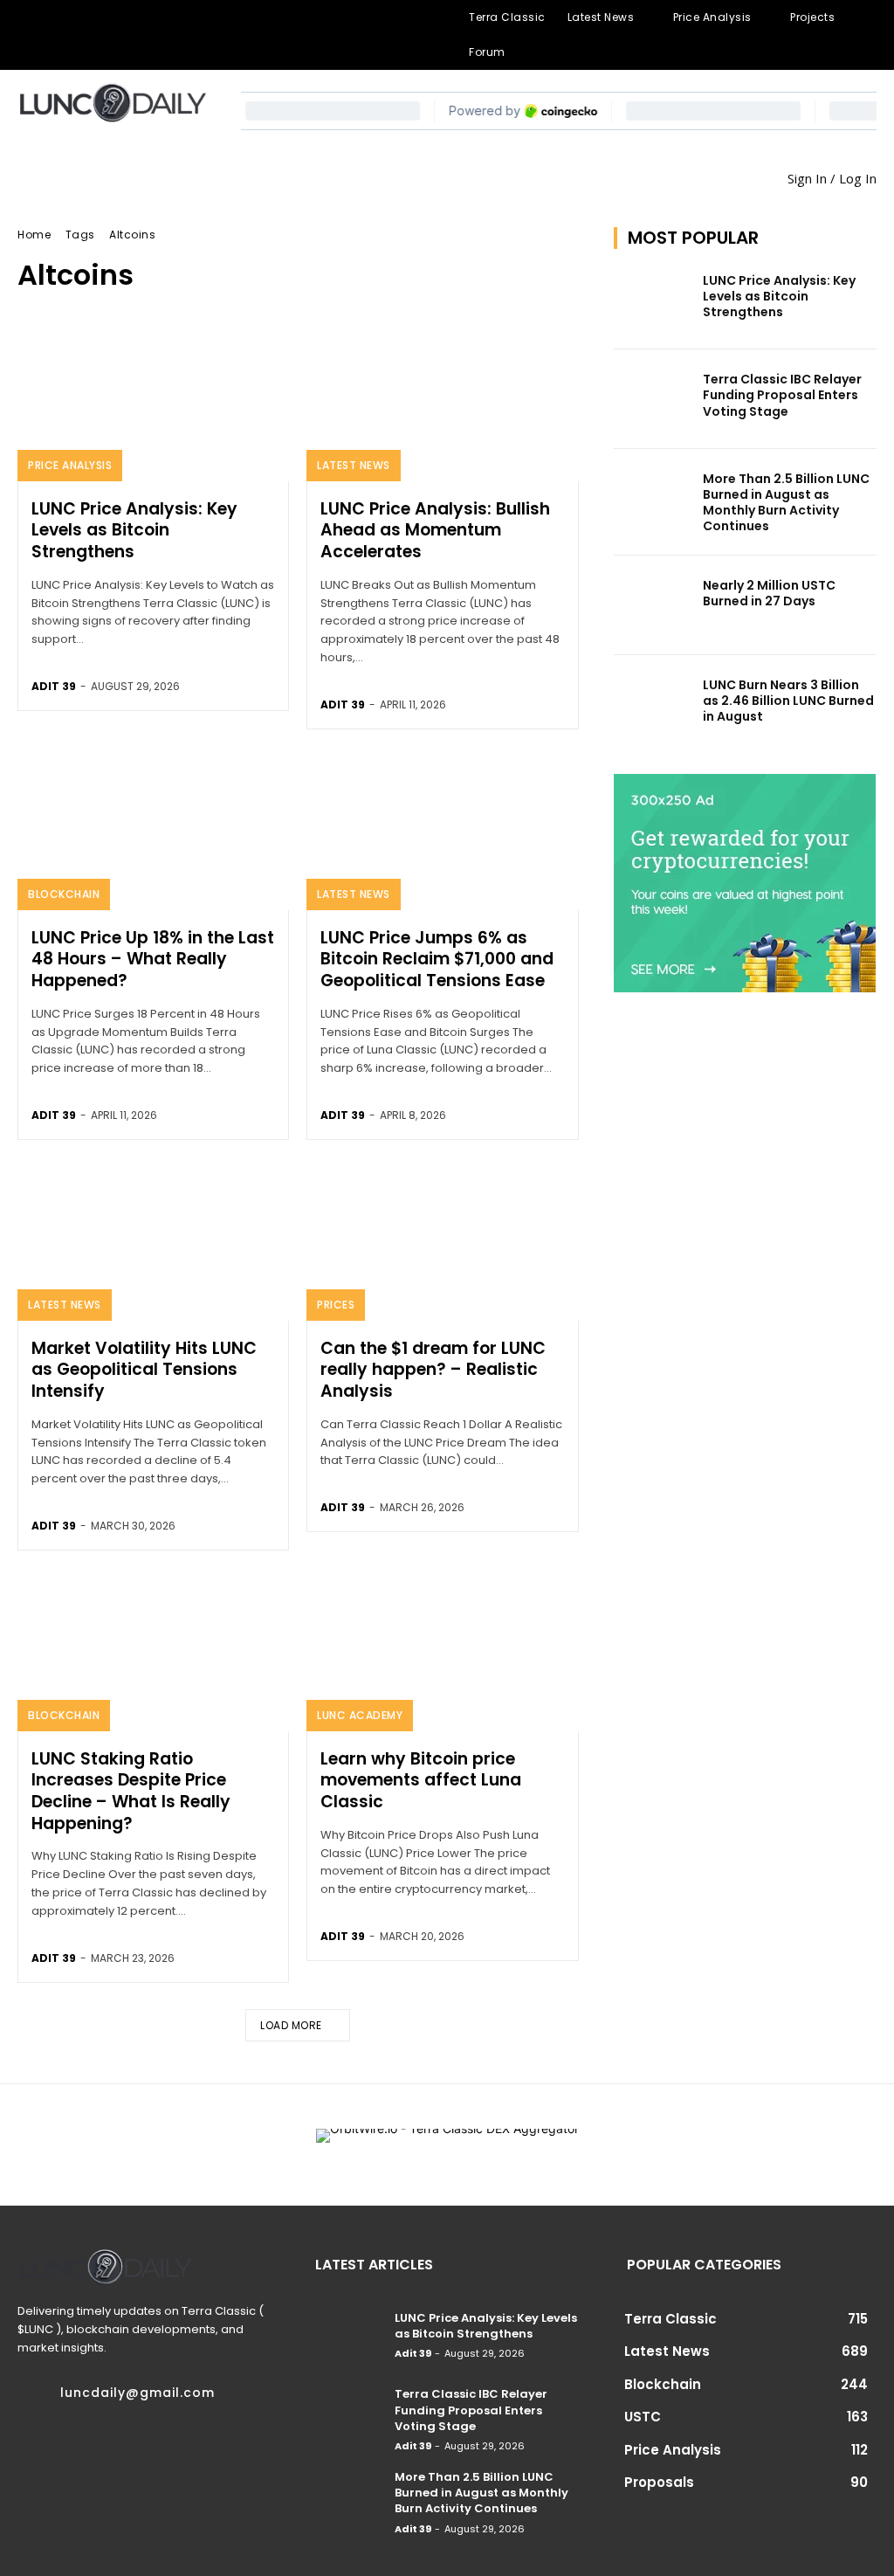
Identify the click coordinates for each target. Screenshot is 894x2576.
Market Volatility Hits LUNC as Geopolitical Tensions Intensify (144, 1370)
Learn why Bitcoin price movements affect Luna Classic (421, 1780)
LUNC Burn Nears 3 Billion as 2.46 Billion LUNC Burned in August (788, 701)
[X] (139, 35)
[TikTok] (111, 35)
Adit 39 (54, 686)
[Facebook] (27, 35)
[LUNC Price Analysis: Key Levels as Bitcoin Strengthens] (153, 400)
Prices (336, 1305)
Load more (291, 2025)
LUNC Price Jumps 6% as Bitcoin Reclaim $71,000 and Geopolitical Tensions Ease (437, 959)
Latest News (354, 465)
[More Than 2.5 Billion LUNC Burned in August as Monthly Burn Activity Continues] (653, 498)
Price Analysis (70, 465)
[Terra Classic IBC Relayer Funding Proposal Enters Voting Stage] (653, 399)
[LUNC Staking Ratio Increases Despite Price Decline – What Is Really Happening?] (153, 1650)
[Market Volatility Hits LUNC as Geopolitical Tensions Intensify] (153, 1239)
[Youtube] (196, 35)
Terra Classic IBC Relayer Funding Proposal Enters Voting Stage (782, 395)
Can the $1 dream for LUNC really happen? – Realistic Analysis (433, 1370)
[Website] (167, 35)
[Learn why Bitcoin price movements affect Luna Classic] (442, 1650)
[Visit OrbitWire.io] (447, 2145)
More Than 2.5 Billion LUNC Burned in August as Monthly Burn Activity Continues (786, 503)
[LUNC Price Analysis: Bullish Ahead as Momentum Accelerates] (442, 400)
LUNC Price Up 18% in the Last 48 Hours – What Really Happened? (153, 959)
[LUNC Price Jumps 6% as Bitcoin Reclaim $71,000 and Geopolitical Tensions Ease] (442, 829)
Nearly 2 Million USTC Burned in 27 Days (769, 593)
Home (34, 235)
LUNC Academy (360, 1715)
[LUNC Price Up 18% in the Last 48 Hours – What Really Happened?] (153, 829)
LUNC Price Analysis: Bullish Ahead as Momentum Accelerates (435, 530)
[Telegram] (83, 35)
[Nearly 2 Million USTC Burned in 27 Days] (653, 605)
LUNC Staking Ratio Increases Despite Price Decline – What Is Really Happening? (131, 1791)
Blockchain (64, 894)
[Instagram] (55, 35)
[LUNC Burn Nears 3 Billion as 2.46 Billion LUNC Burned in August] (653, 704)
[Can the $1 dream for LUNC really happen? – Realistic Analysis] (442, 1239)
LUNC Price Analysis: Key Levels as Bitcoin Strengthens (134, 530)
